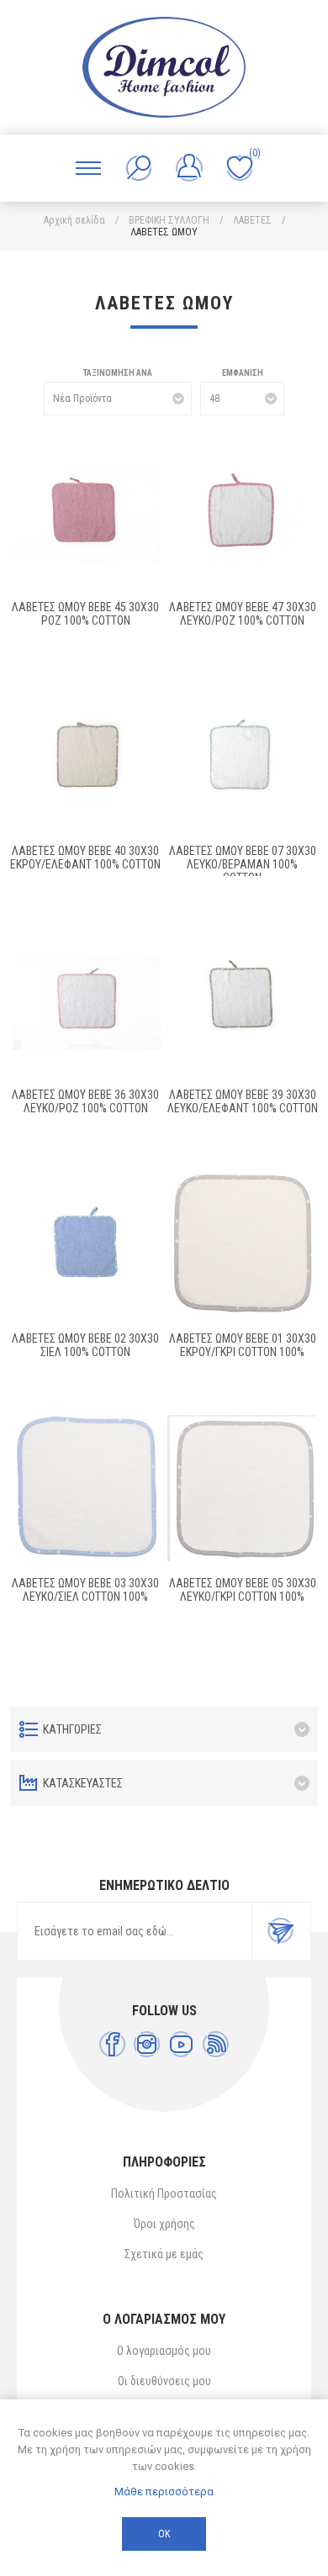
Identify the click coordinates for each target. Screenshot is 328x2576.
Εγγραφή (281, 1931)
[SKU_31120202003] (86, 512)
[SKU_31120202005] (86, 1000)
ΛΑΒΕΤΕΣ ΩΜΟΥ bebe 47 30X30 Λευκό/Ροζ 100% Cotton (243, 614)
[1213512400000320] (86, 1488)
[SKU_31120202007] (86, 756)
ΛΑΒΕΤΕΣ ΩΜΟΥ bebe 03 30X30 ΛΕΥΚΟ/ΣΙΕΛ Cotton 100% (85, 1590)
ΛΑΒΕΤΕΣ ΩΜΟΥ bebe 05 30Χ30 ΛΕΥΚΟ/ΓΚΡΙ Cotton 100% (243, 1590)
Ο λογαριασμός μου (164, 2351)
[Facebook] (112, 2044)
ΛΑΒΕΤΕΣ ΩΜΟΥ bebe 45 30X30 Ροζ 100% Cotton (85, 614)
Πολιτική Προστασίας (164, 2193)
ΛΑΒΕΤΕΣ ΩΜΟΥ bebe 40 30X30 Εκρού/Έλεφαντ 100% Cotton (85, 858)
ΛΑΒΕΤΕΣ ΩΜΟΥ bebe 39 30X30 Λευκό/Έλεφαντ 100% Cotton (243, 1101)
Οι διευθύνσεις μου (164, 2381)
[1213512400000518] (243, 1488)
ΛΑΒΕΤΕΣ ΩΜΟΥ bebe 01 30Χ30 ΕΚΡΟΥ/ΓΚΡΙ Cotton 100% (243, 1345)
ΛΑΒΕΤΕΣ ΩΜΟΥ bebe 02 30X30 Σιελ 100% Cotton (85, 1345)
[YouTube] (181, 2044)
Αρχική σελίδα (74, 220)
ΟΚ (164, 2534)
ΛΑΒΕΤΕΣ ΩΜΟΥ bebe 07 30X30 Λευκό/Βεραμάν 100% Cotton (243, 864)
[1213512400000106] (243, 1244)
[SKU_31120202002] (86, 1244)
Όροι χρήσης (164, 2224)
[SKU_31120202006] (243, 1000)
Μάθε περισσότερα (164, 2492)
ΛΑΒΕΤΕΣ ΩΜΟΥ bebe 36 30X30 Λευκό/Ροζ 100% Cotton (85, 1101)
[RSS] (216, 2044)
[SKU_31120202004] (243, 512)
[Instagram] (147, 2044)
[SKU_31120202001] (243, 756)
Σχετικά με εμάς (164, 2254)
